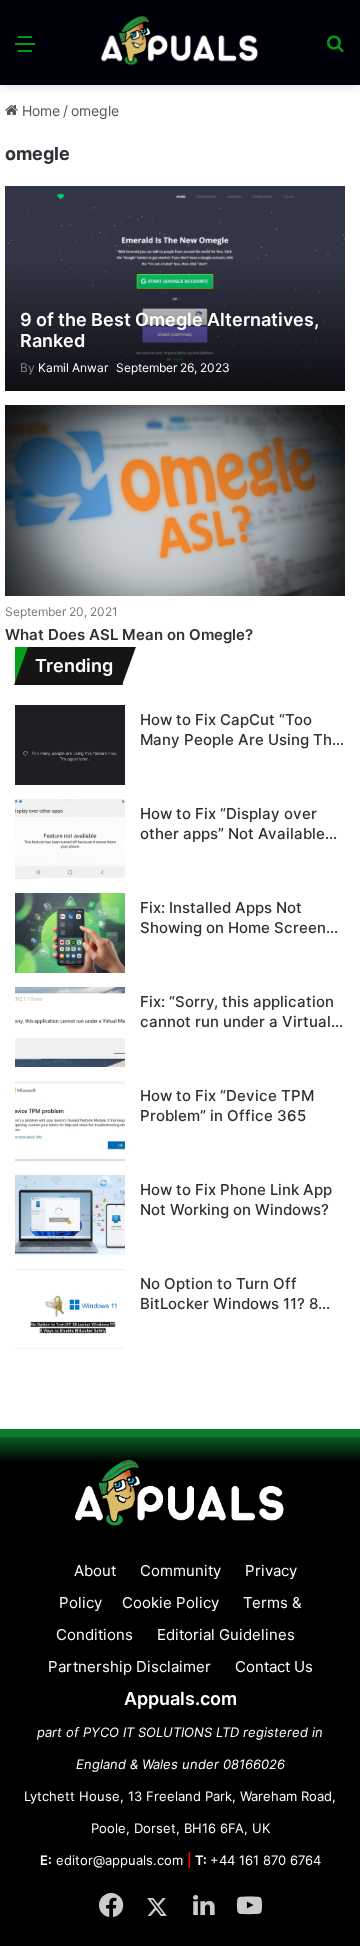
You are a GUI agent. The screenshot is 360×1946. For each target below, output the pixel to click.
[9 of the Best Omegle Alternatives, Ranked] (174, 288)
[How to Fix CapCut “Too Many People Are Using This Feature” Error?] (70, 745)
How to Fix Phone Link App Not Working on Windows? (236, 1199)
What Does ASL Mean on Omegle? (129, 634)
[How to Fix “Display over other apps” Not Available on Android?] (70, 839)
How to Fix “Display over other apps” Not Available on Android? (232, 823)
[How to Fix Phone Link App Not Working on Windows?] (70, 1215)
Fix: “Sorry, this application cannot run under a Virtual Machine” (237, 1011)
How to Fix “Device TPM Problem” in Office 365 (227, 1105)
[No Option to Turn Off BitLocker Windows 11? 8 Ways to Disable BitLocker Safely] (70, 1309)
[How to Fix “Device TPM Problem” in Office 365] (70, 1121)
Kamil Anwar (64, 367)
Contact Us (274, 1666)
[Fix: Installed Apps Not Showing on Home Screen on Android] (70, 933)
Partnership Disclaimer (129, 1666)
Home (39, 110)
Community (180, 1570)
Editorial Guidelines (226, 1634)
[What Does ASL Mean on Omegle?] (174, 500)
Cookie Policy (170, 1602)
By (29, 367)
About (95, 1570)
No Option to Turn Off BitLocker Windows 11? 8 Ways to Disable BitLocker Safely (235, 1293)
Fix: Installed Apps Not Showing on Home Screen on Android (233, 917)
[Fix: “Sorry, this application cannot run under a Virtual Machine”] (70, 1027)
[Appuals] (180, 42)
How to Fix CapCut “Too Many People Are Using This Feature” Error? (242, 729)
